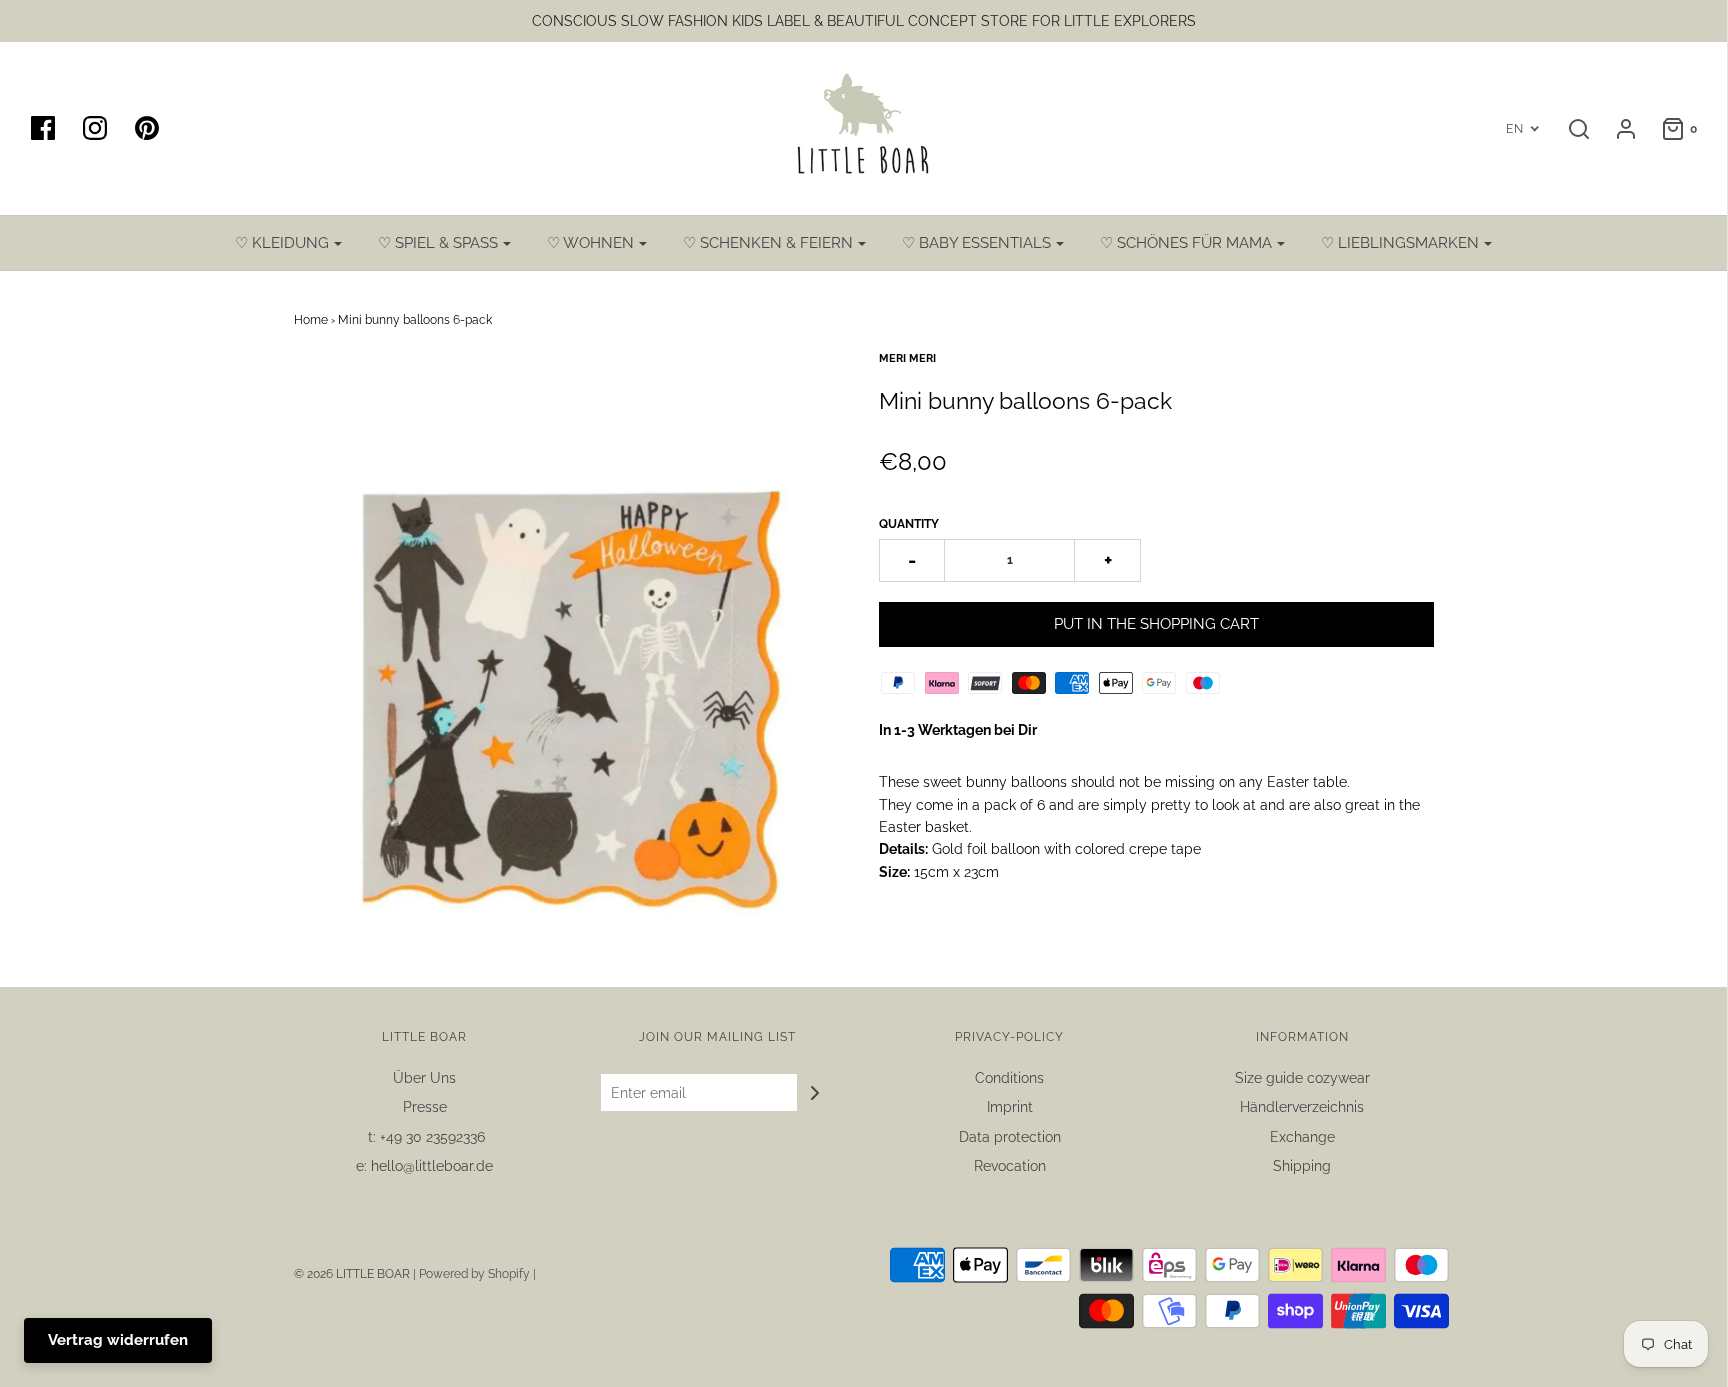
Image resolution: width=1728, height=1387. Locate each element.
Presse (425, 1107)
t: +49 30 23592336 (424, 1137)
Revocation (1010, 1166)
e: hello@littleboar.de (424, 1166)
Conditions (1009, 1078)
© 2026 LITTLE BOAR (353, 1274)
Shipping (1302, 1166)
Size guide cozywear (1302, 1078)
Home (311, 320)
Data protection (1010, 1137)
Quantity (909, 524)
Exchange (1302, 1137)
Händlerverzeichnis (1302, 1107)
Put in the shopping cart (1156, 624)
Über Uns (424, 1078)
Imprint (1010, 1107)
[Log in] (1616, 129)
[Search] (1569, 129)
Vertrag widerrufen (118, 1340)
